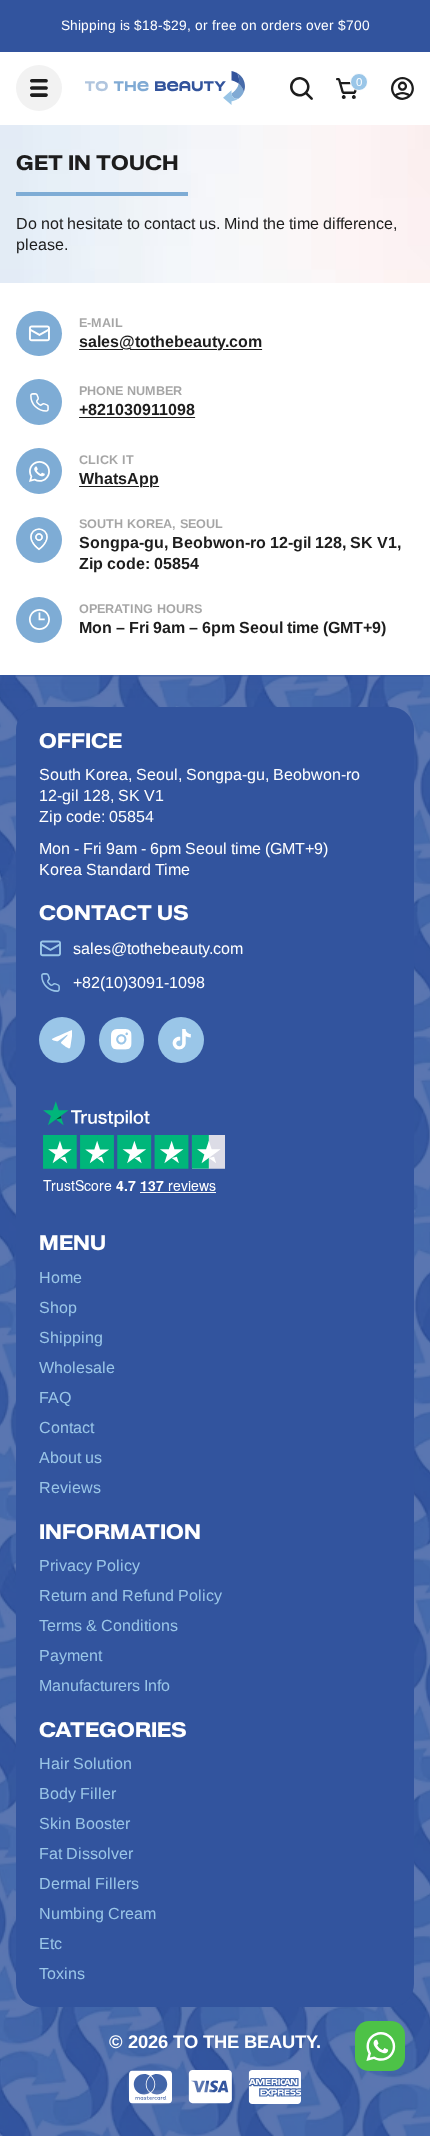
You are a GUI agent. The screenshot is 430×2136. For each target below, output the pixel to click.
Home (60, 1277)
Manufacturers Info (104, 1685)
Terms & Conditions (108, 1625)
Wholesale (77, 1367)
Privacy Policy (89, 1565)
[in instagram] (122, 1040)
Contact (66, 1427)
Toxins (62, 1973)
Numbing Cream (97, 1913)
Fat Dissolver (86, 1853)
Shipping (71, 1337)
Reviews (70, 1487)
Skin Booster (84, 1823)
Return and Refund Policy (130, 1595)
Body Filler (77, 1793)
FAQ (55, 1397)
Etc (50, 1943)
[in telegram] (62, 1040)
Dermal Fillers (89, 1883)
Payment (70, 1655)
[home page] (165, 88)
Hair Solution (85, 1763)
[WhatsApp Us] (380, 2046)
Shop (58, 1307)
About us (70, 1457)
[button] (301, 88)
